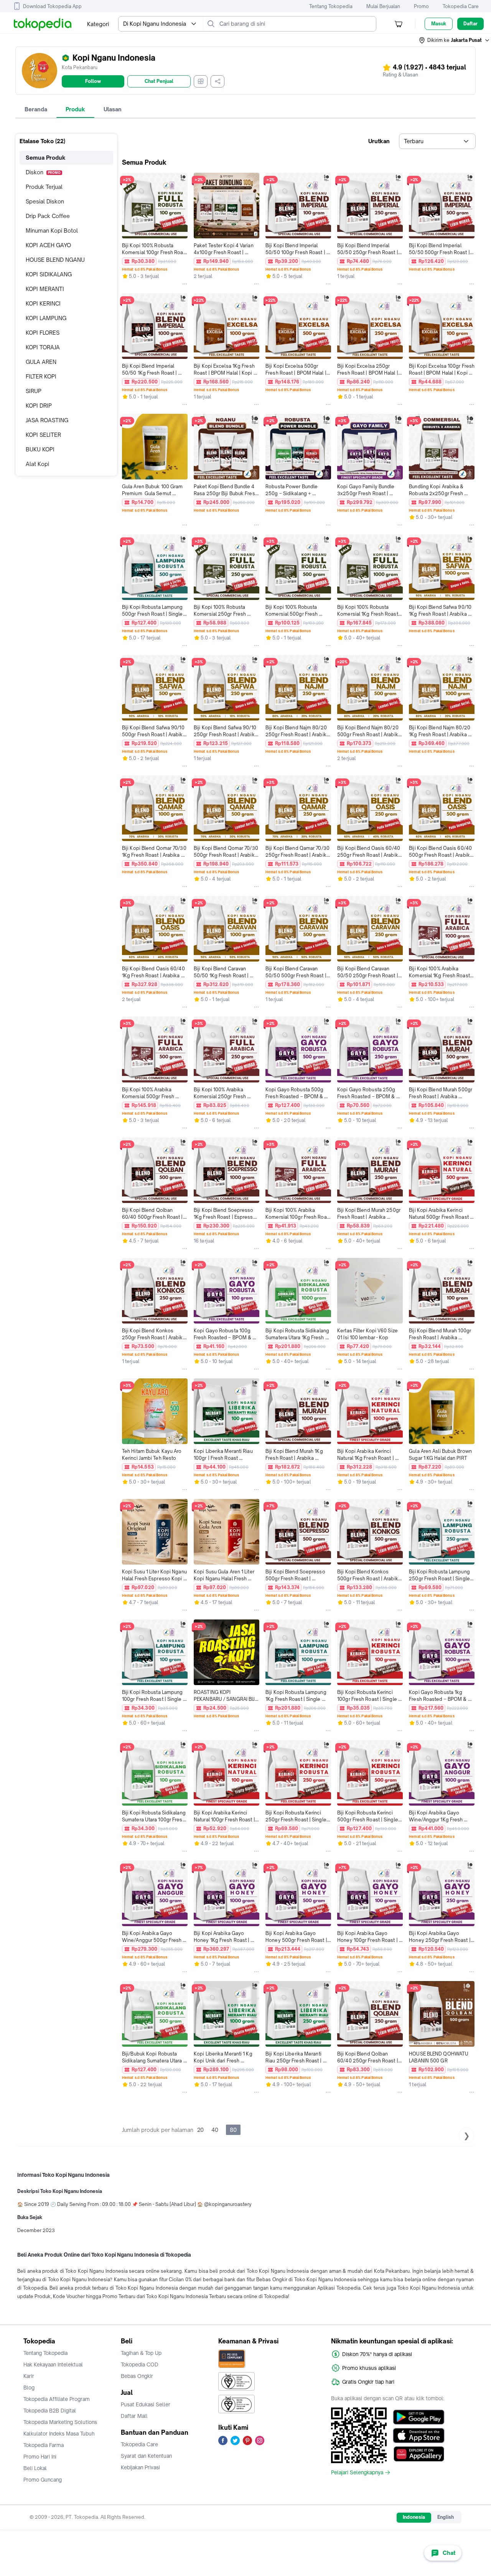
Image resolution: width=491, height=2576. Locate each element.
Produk (75, 109)
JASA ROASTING (47, 420)
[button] (455, 40)
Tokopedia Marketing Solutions (60, 2422)
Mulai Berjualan (383, 6)
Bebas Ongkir (137, 2376)
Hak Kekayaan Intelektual (53, 2365)
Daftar (470, 24)
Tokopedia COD (140, 2365)
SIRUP (34, 391)
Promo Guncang (43, 2480)
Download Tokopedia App (52, 6)
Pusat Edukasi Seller (146, 2404)
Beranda (36, 109)
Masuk (439, 24)
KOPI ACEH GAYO (48, 245)
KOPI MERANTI (45, 289)
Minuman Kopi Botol (52, 231)
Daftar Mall (134, 2416)
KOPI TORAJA (43, 347)
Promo (421, 6)
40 (215, 2130)
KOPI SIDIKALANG (49, 274)
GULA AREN (41, 362)
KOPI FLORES (43, 333)
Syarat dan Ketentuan (146, 2456)
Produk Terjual (44, 187)
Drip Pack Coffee (48, 216)
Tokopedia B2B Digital (50, 2411)
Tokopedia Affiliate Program (57, 2399)
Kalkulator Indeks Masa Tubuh (59, 2434)
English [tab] (446, 2517)
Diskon (43, 172)
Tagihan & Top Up (141, 2353)
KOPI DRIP (39, 406)
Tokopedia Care (461, 6)
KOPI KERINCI (43, 303)
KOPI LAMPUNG (46, 318)
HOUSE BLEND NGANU (55, 260)
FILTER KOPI (41, 376)
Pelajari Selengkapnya (357, 2472)
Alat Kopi (37, 464)
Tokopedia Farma (44, 2445)
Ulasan (113, 109)
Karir (29, 2376)
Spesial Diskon (45, 201)
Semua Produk (46, 158)
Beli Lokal (35, 2468)
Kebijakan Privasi (140, 2467)
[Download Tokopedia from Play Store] (419, 2417)
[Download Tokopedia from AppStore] (419, 2436)
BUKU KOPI (40, 449)
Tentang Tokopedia (331, 6)
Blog (29, 2388)
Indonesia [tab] (414, 2517)
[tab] (36, 109)
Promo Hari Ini (40, 2457)
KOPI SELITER (43, 435)
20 (200, 2130)
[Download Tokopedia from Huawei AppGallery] (419, 2454)
